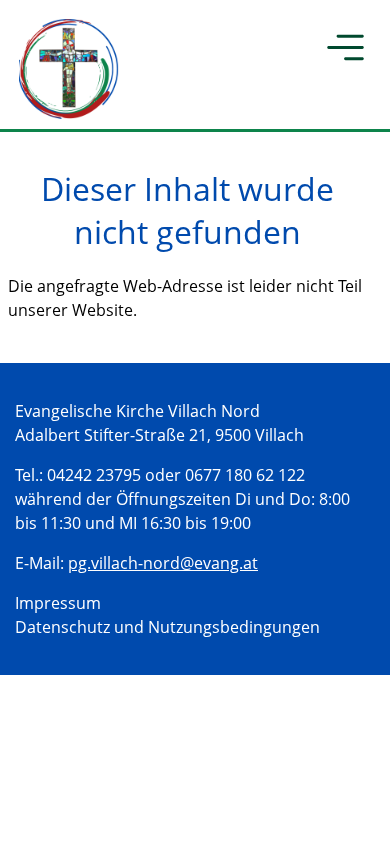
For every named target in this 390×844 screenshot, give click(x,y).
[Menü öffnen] (347, 50)
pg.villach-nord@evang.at (163, 563)
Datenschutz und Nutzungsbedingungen (167, 627)
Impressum (58, 603)
